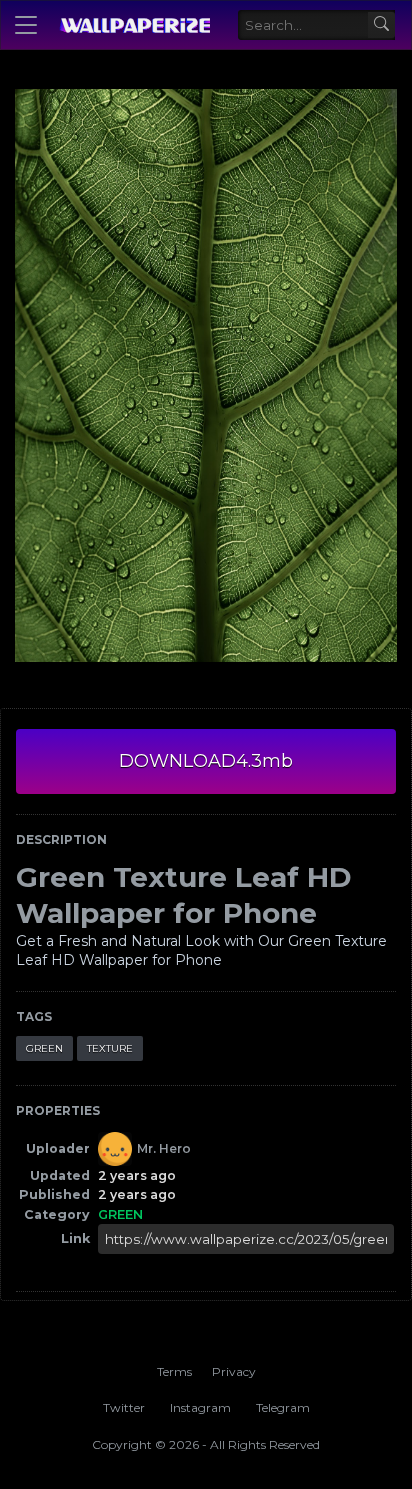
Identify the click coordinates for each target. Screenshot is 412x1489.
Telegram (283, 1407)
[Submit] (381, 25)
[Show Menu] (26, 25)
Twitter (124, 1407)
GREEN (44, 1048)
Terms (174, 1371)
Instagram (200, 1407)
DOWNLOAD (206, 761)
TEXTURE (110, 1048)
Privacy (234, 1371)
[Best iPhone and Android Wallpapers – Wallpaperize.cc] (134, 25)
